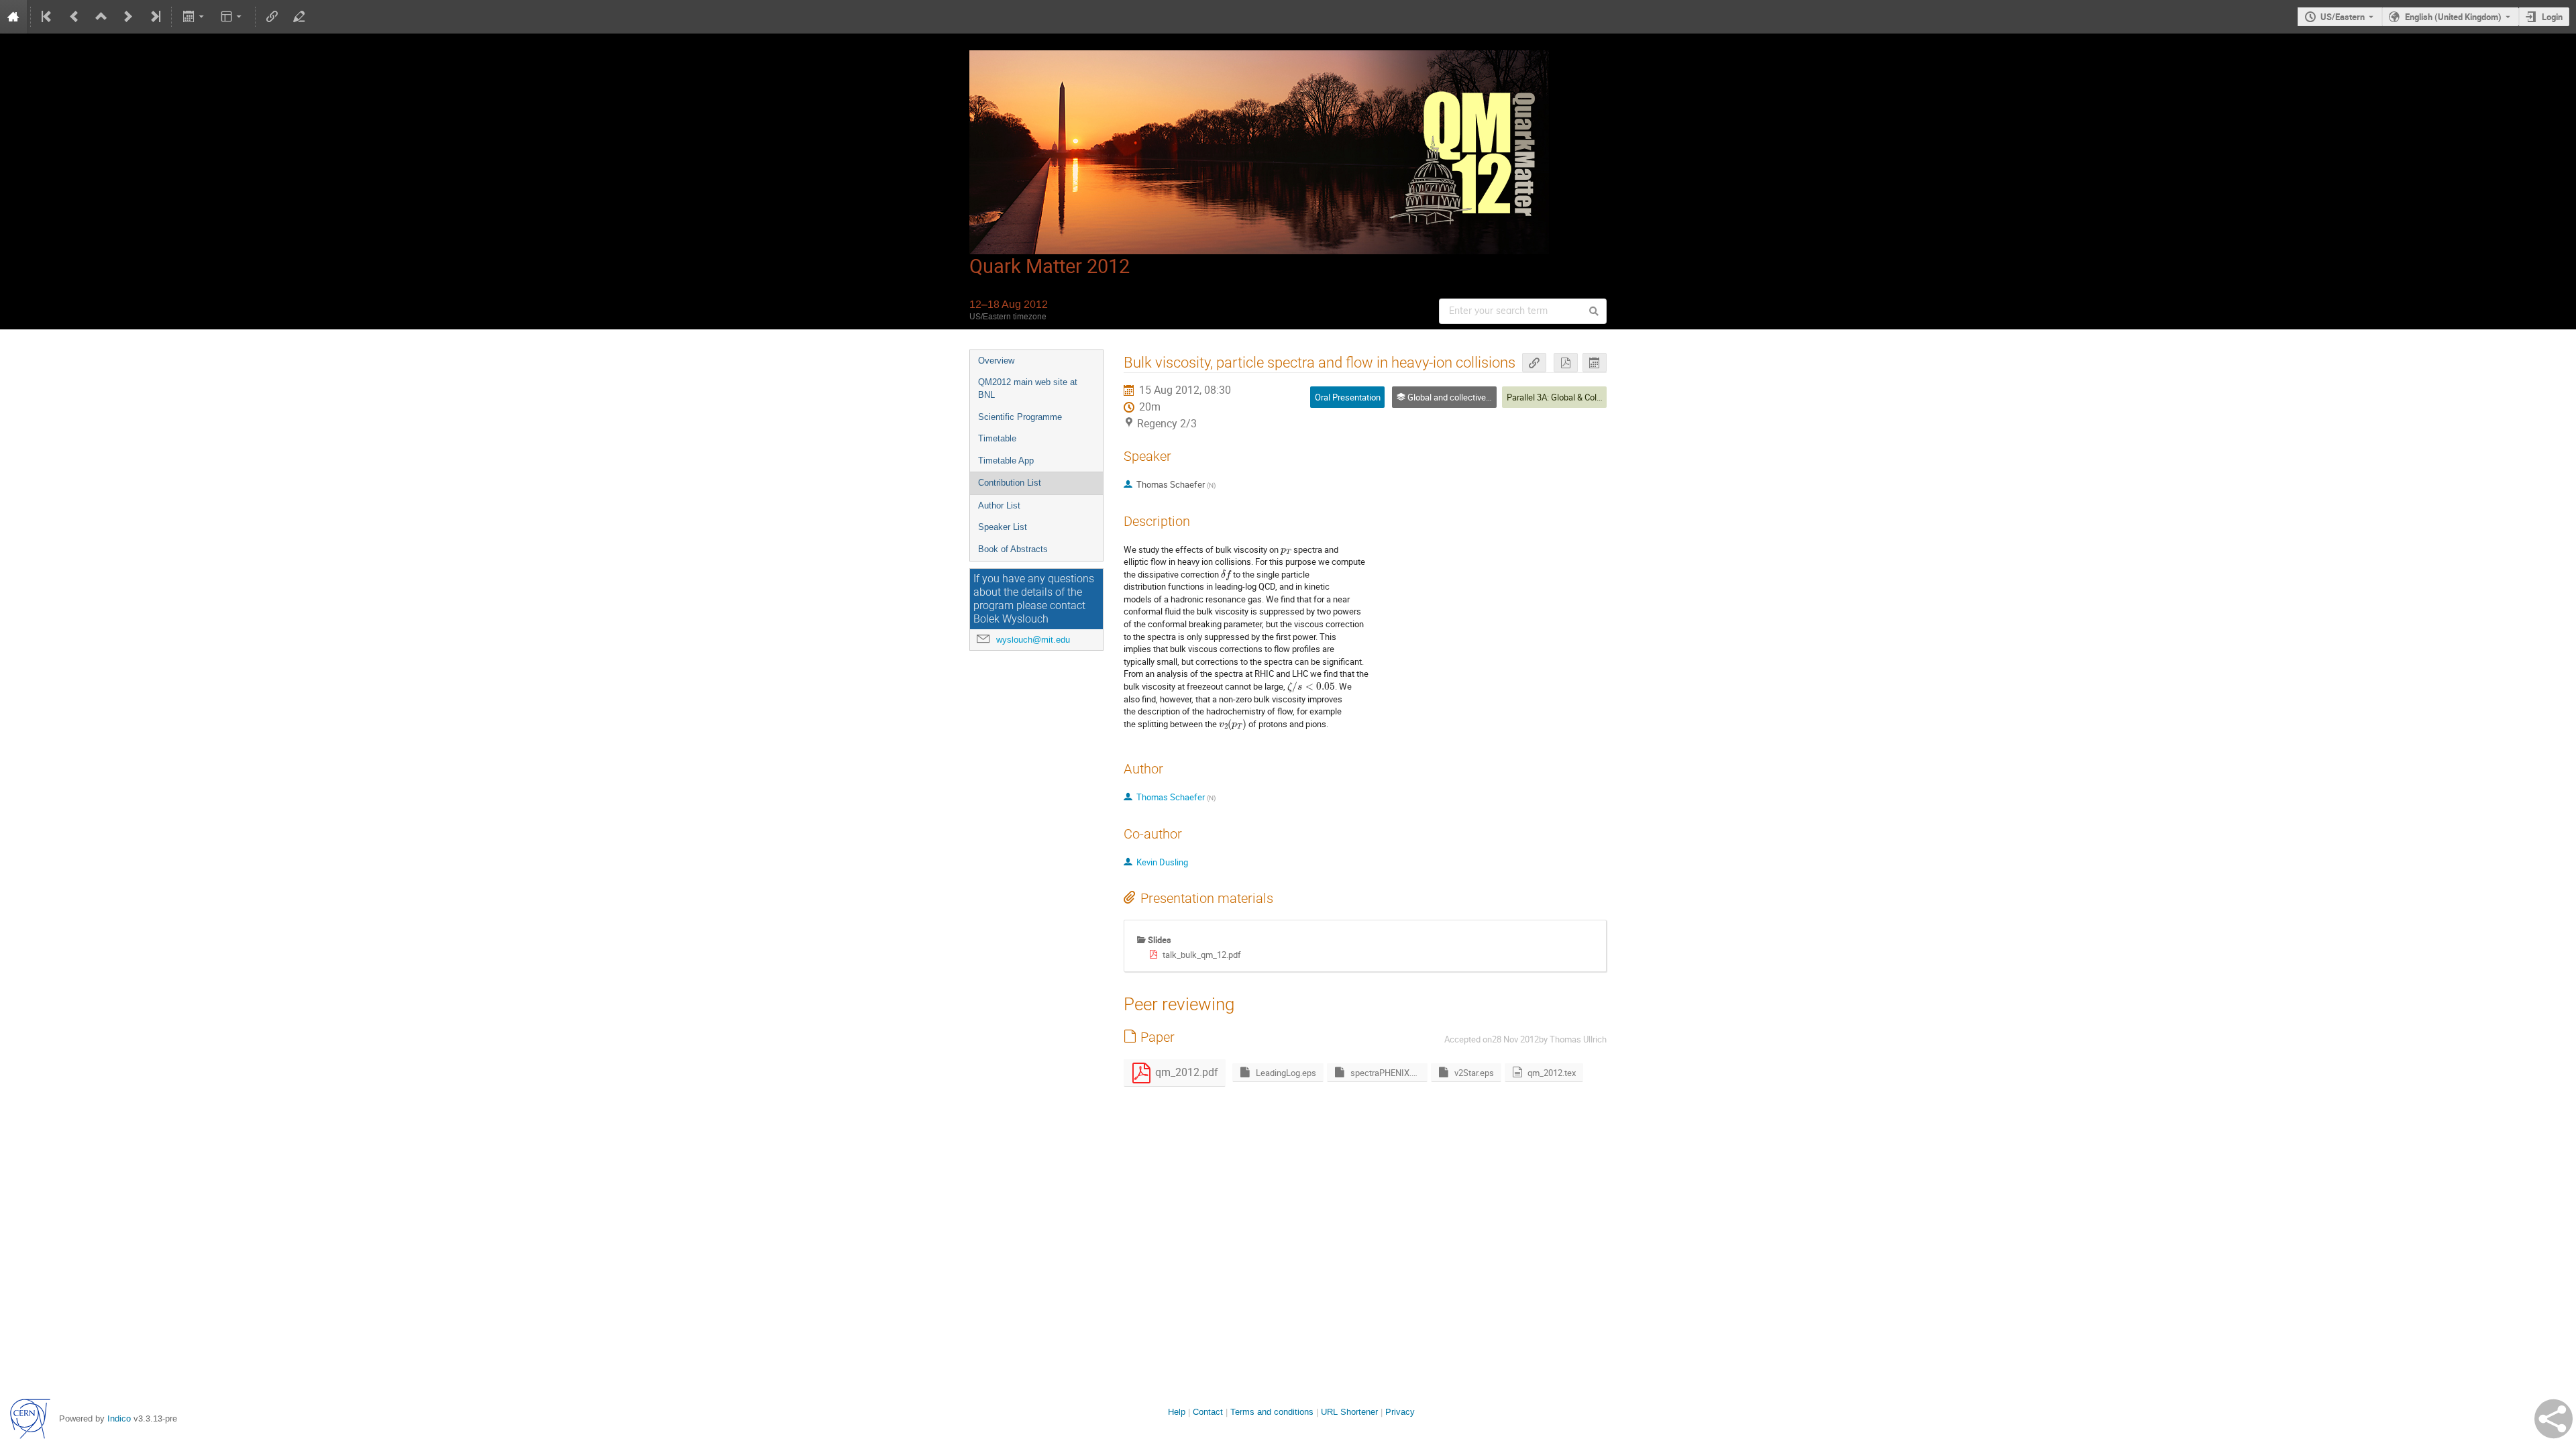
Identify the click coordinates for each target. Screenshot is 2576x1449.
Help (1177, 1412)
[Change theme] (232, 17)
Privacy (1400, 1412)
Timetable (997, 438)
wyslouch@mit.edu (1033, 640)
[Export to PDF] (1566, 363)
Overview (996, 361)
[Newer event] (128, 17)
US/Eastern (2343, 17)
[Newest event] (154, 17)
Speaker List (1003, 527)
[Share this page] (2554, 1419)
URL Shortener (1349, 1412)
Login (2552, 17)
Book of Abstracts (1013, 549)
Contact (1208, 1412)
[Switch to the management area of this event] (299, 17)
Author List (999, 505)
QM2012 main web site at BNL (1028, 388)
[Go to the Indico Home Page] (13, 17)
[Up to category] (101, 17)
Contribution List (1010, 483)
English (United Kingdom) (2453, 17)
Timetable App (1006, 461)
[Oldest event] (48, 17)
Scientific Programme (1020, 417)
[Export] (194, 17)
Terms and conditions (1272, 1412)
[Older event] (74, 17)
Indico (119, 1418)
